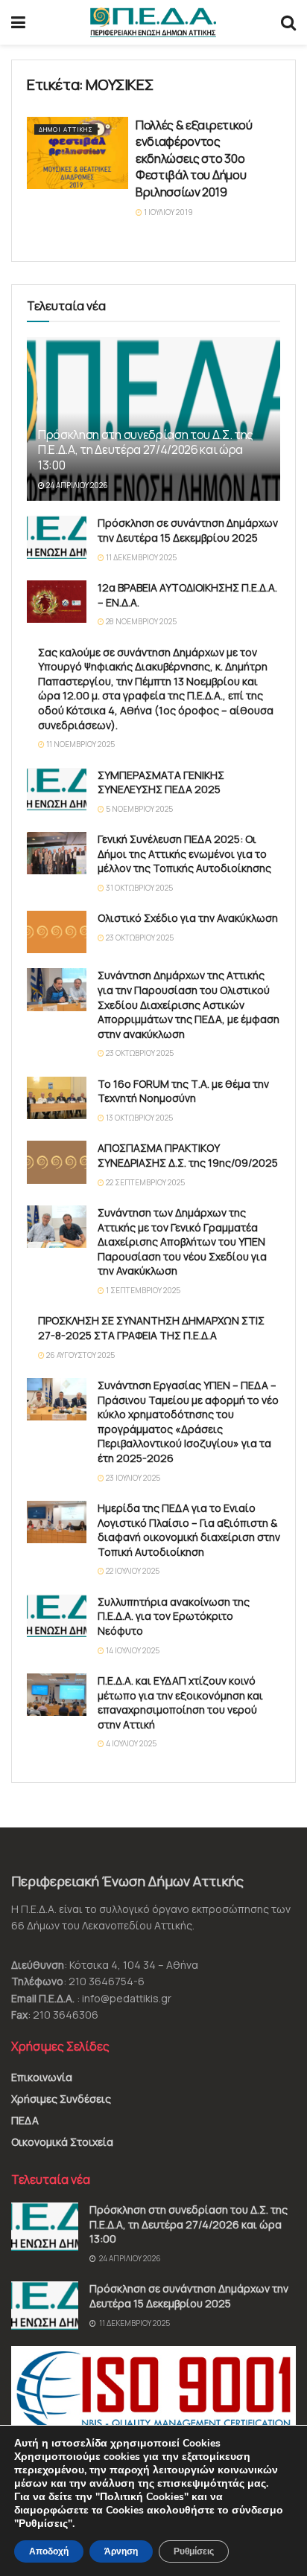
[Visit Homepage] (153, 22)
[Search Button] (288, 22)
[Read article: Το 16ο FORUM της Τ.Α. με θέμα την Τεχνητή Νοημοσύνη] (57, 1098)
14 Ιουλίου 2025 (132, 1650)
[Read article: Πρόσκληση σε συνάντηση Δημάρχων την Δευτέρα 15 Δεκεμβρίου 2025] (57, 537)
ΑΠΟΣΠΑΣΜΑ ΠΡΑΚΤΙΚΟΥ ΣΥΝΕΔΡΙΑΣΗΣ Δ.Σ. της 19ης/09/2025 (188, 1155)
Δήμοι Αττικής (66, 129)
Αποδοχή (49, 2551)
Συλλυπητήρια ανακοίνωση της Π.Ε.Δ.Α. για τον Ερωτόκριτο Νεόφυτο (174, 1616)
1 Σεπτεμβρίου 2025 (142, 1290)
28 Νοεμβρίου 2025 (140, 621)
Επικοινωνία (42, 2077)
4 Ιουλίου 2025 (130, 1743)
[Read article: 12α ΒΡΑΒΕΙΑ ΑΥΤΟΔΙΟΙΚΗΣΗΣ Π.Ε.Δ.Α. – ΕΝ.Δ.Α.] (57, 602)
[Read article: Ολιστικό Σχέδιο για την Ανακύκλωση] (57, 932)
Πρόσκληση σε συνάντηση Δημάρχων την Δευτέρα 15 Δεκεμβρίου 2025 (188, 530)
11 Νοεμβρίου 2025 (80, 744)
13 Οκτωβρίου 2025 (139, 1118)
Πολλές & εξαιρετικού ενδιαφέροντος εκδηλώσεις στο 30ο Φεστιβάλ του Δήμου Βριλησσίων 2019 (194, 158)
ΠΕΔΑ (25, 2120)
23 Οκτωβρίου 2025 (139, 938)
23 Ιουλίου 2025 (132, 1478)
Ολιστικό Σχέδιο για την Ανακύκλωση (188, 918)
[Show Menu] (18, 22)
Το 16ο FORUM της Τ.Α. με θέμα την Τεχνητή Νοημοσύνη (183, 1091)
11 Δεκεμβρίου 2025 (140, 557)
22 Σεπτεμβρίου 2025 (145, 1182)
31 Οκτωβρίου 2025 (139, 888)
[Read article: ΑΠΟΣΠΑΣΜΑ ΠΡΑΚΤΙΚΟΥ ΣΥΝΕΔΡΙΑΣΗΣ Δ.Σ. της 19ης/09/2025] (57, 1162)
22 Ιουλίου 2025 (132, 1571)
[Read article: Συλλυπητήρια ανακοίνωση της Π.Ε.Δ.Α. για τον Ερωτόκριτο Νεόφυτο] (57, 1616)
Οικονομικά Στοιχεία (62, 2142)
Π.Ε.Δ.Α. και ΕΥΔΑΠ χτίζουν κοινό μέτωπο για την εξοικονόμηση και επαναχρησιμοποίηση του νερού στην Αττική (180, 1702)
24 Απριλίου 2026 (76, 485)
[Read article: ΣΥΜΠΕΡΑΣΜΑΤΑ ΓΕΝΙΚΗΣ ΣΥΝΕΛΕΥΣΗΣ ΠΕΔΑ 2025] (57, 789)
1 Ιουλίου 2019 (168, 212)
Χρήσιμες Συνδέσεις (61, 2099)
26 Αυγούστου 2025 (80, 1355)
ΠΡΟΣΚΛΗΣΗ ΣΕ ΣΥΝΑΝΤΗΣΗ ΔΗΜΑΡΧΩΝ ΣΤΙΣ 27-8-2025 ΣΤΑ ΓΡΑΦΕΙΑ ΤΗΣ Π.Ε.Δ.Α (151, 1328)
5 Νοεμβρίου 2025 (139, 809)
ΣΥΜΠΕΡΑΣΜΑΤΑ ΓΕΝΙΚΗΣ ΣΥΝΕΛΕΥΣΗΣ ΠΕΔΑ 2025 (161, 782)
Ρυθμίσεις (194, 2551)
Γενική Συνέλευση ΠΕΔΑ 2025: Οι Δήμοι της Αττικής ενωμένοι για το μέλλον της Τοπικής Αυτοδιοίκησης (184, 853)
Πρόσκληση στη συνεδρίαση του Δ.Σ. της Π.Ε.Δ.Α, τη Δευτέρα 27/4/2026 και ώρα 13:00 (146, 450)
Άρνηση (121, 2551)
